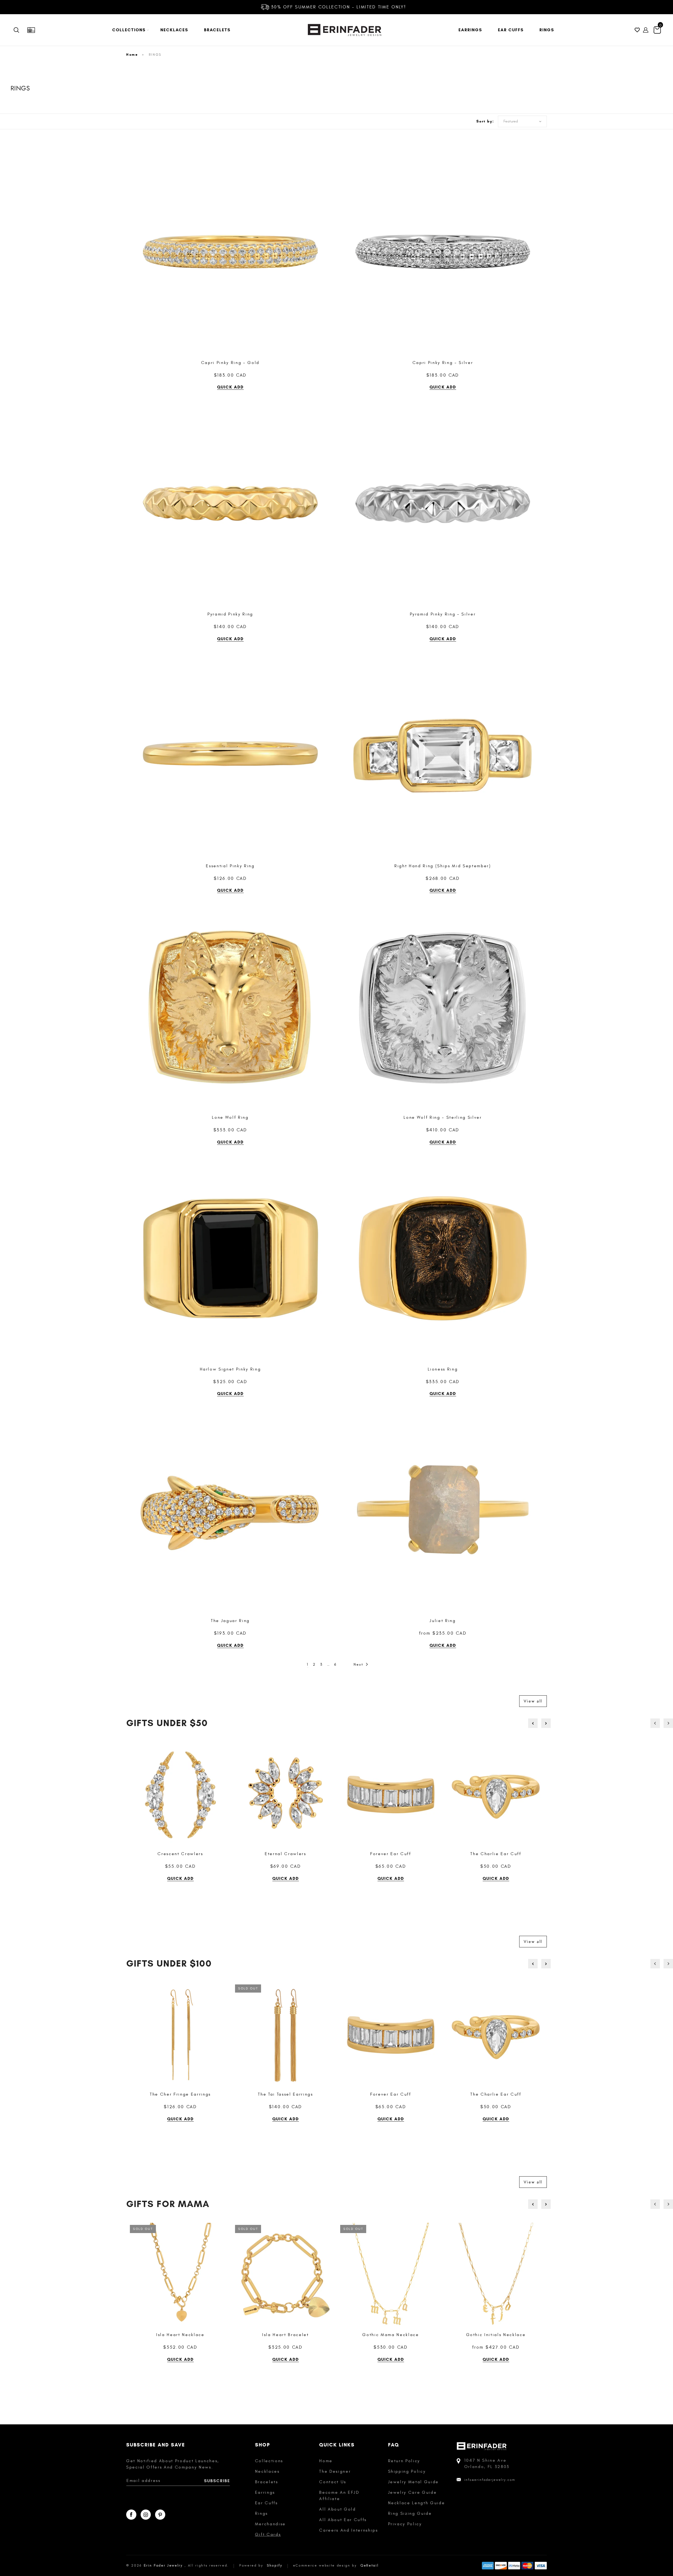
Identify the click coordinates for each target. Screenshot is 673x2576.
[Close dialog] (432, 1237)
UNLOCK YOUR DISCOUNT (388, 1316)
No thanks (388, 1331)
